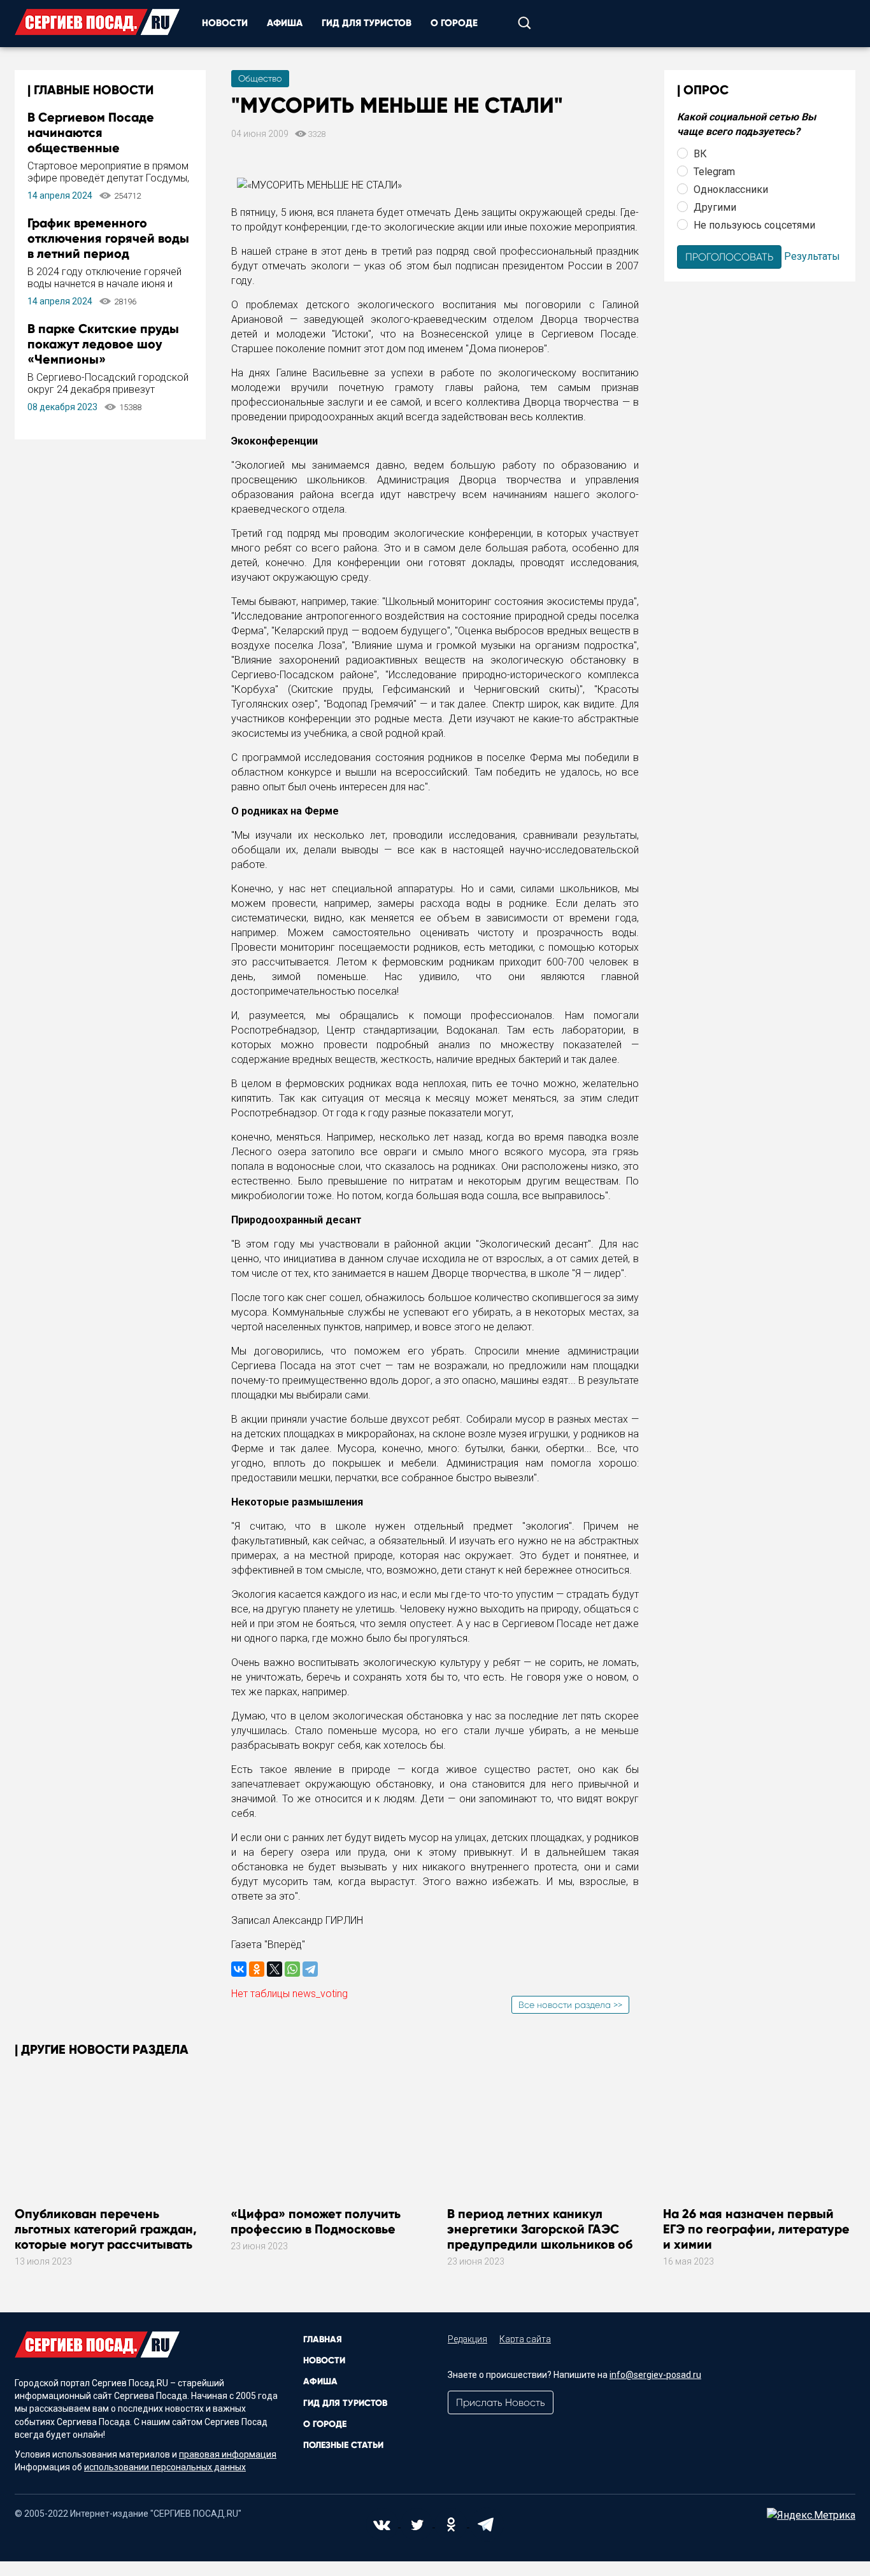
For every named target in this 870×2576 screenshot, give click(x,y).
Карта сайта (525, 2339)
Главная (323, 2339)
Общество (260, 78)
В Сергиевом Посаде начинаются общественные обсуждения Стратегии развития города (99, 148)
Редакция (467, 2339)
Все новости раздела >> (570, 2005)
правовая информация (228, 2454)
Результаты (812, 256)
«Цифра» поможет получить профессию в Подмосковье (316, 2221)
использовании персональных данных (165, 2467)
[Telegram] (310, 1969)
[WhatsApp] (292, 1969)
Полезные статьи (343, 2445)
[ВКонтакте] (239, 1969)
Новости (225, 23)
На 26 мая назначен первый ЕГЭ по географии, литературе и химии (756, 2229)
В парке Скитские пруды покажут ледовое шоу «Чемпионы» (103, 344)
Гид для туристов (367, 23)
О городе (454, 23)
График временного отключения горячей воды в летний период (108, 238)
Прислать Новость (501, 2402)
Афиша (285, 23)
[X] (275, 1969)
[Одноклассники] (257, 1969)
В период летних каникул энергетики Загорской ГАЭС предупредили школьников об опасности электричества (540, 2237)
